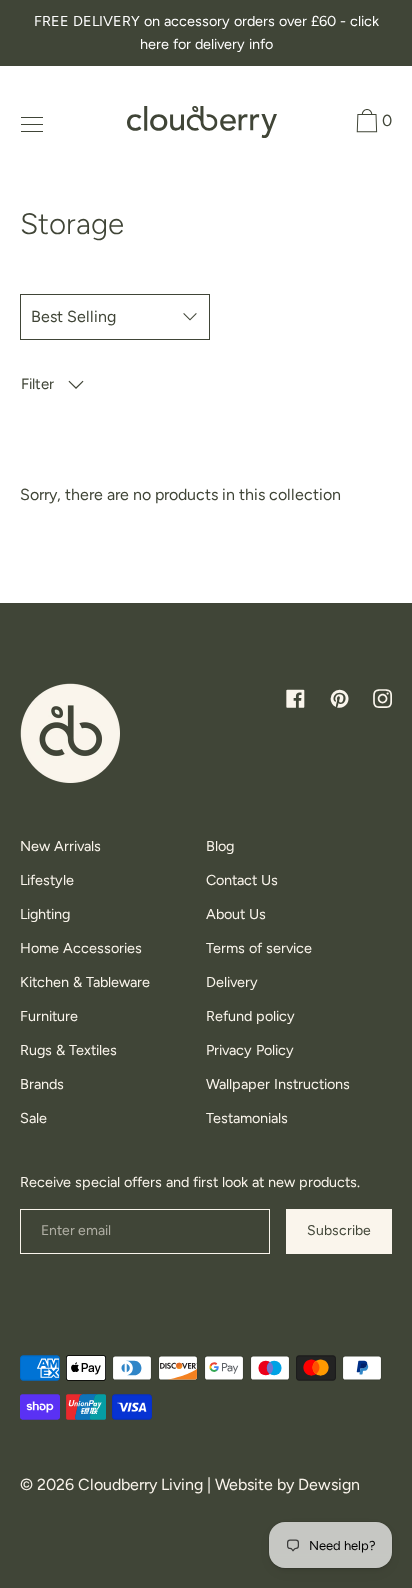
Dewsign (329, 1484)
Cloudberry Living (140, 1484)
